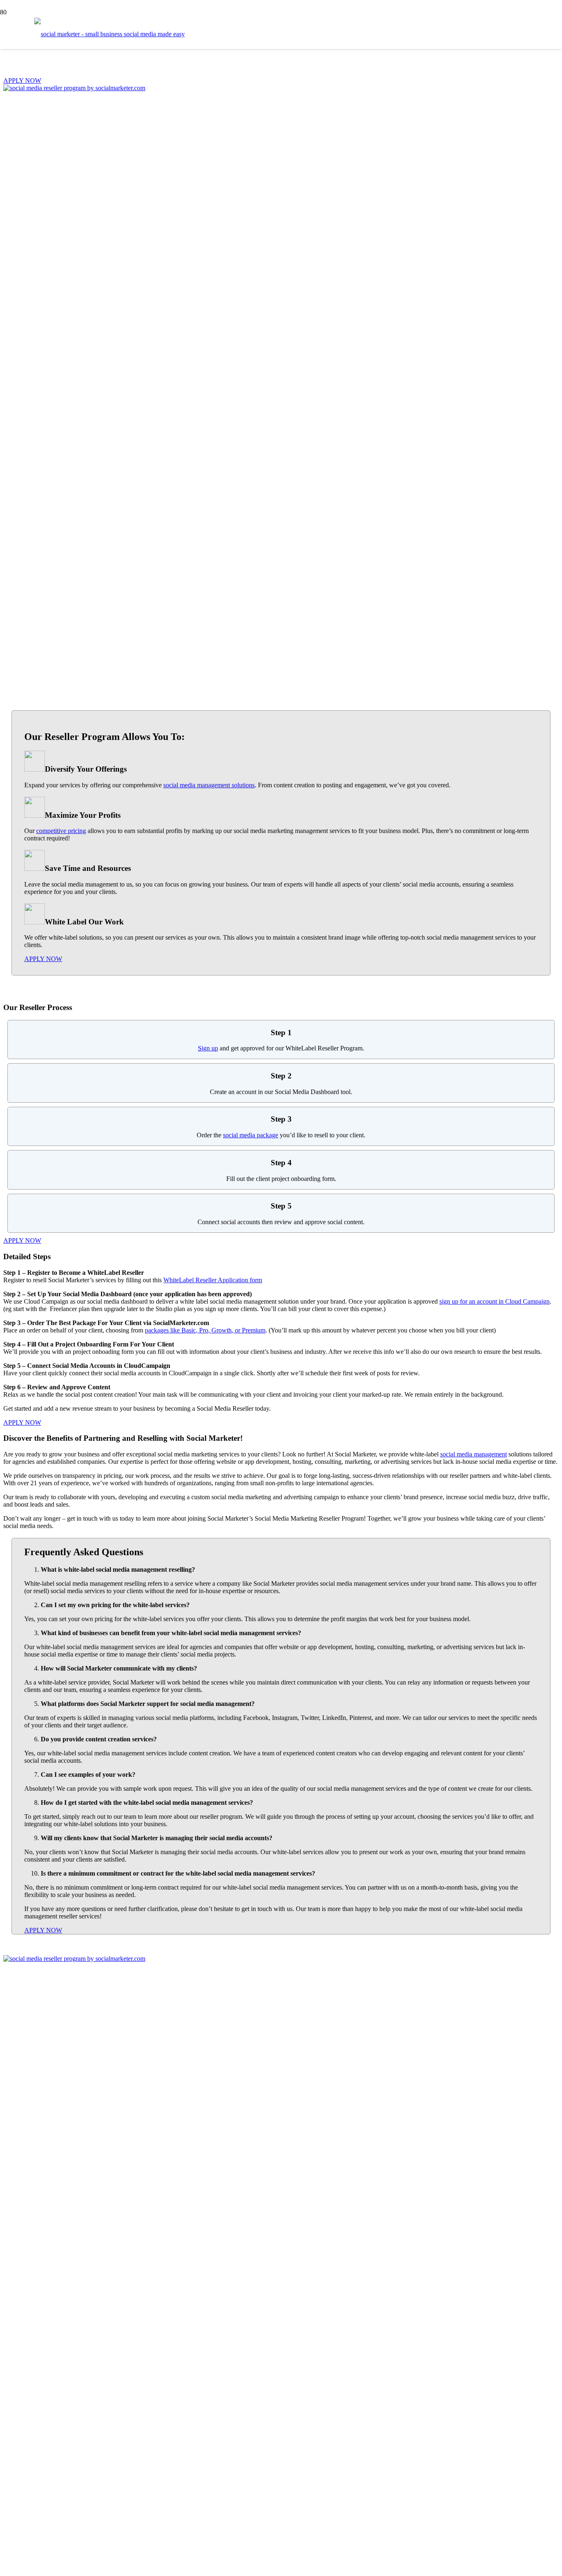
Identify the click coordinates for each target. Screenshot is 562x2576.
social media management (474, 1454)
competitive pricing (61, 831)
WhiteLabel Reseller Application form (213, 1280)
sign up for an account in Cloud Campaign (495, 1301)
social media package (251, 1135)
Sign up (208, 1048)
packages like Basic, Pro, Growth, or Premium (205, 1330)
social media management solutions (209, 785)
